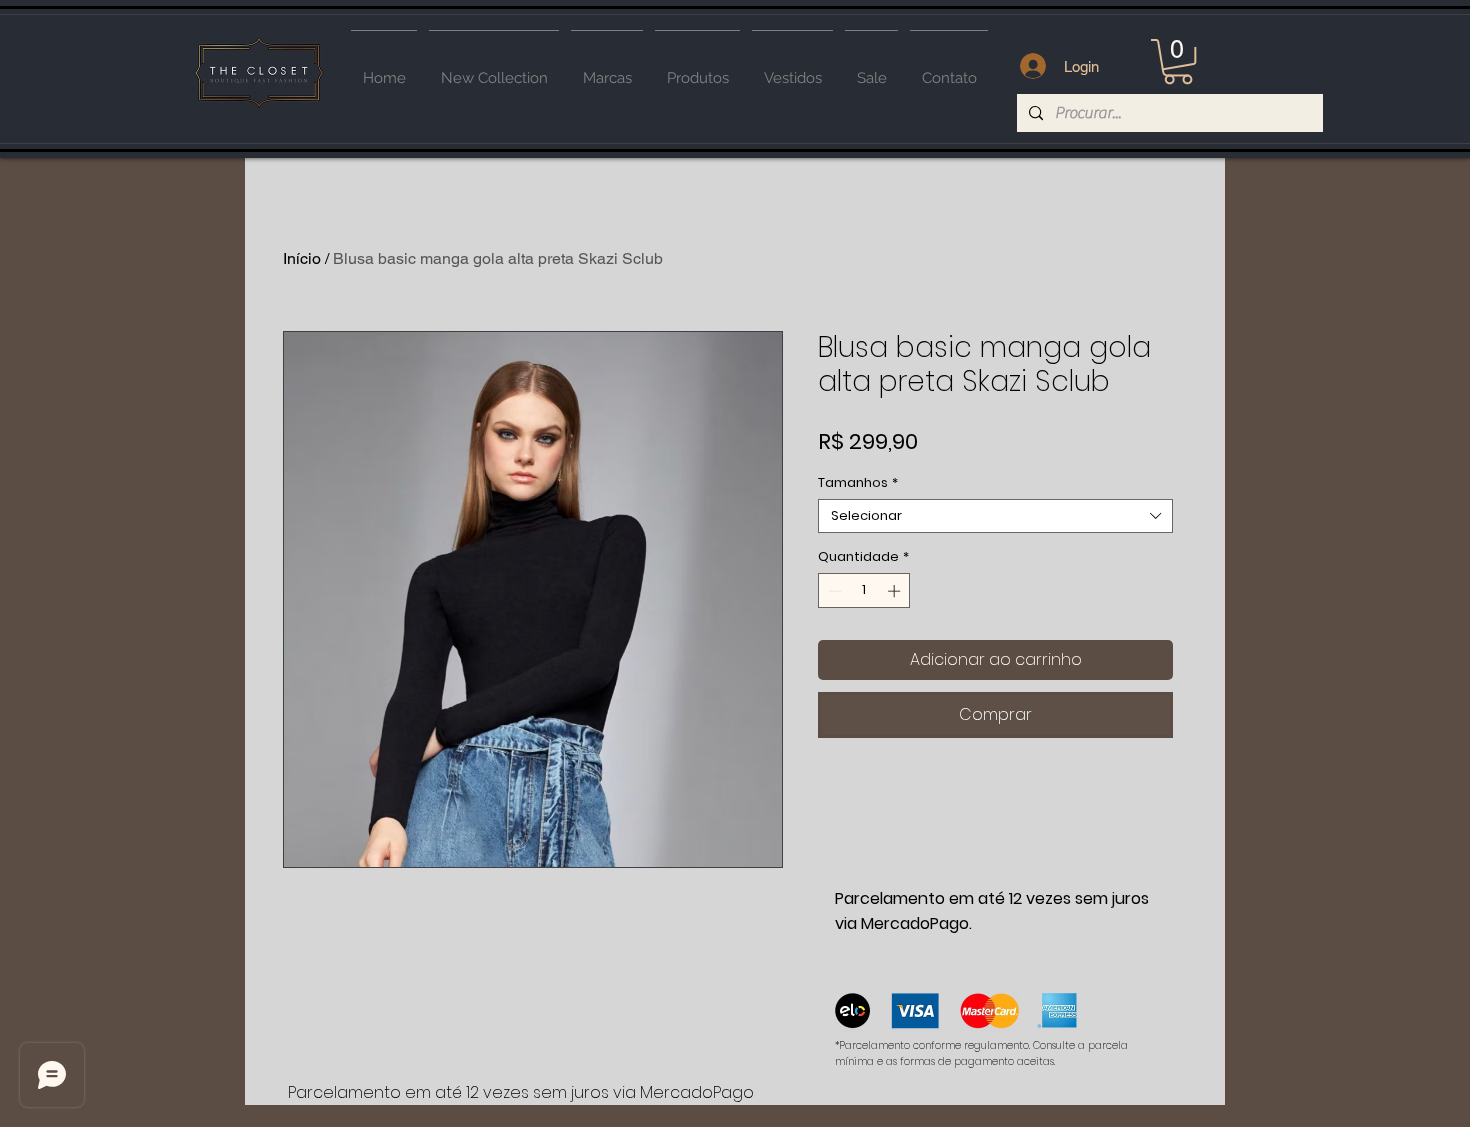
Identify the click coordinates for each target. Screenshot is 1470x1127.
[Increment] (896, 591)
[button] (1178, 61)
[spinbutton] (864, 591)
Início (302, 258)
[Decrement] (833, 591)
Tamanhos (858, 483)
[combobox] (995, 516)
